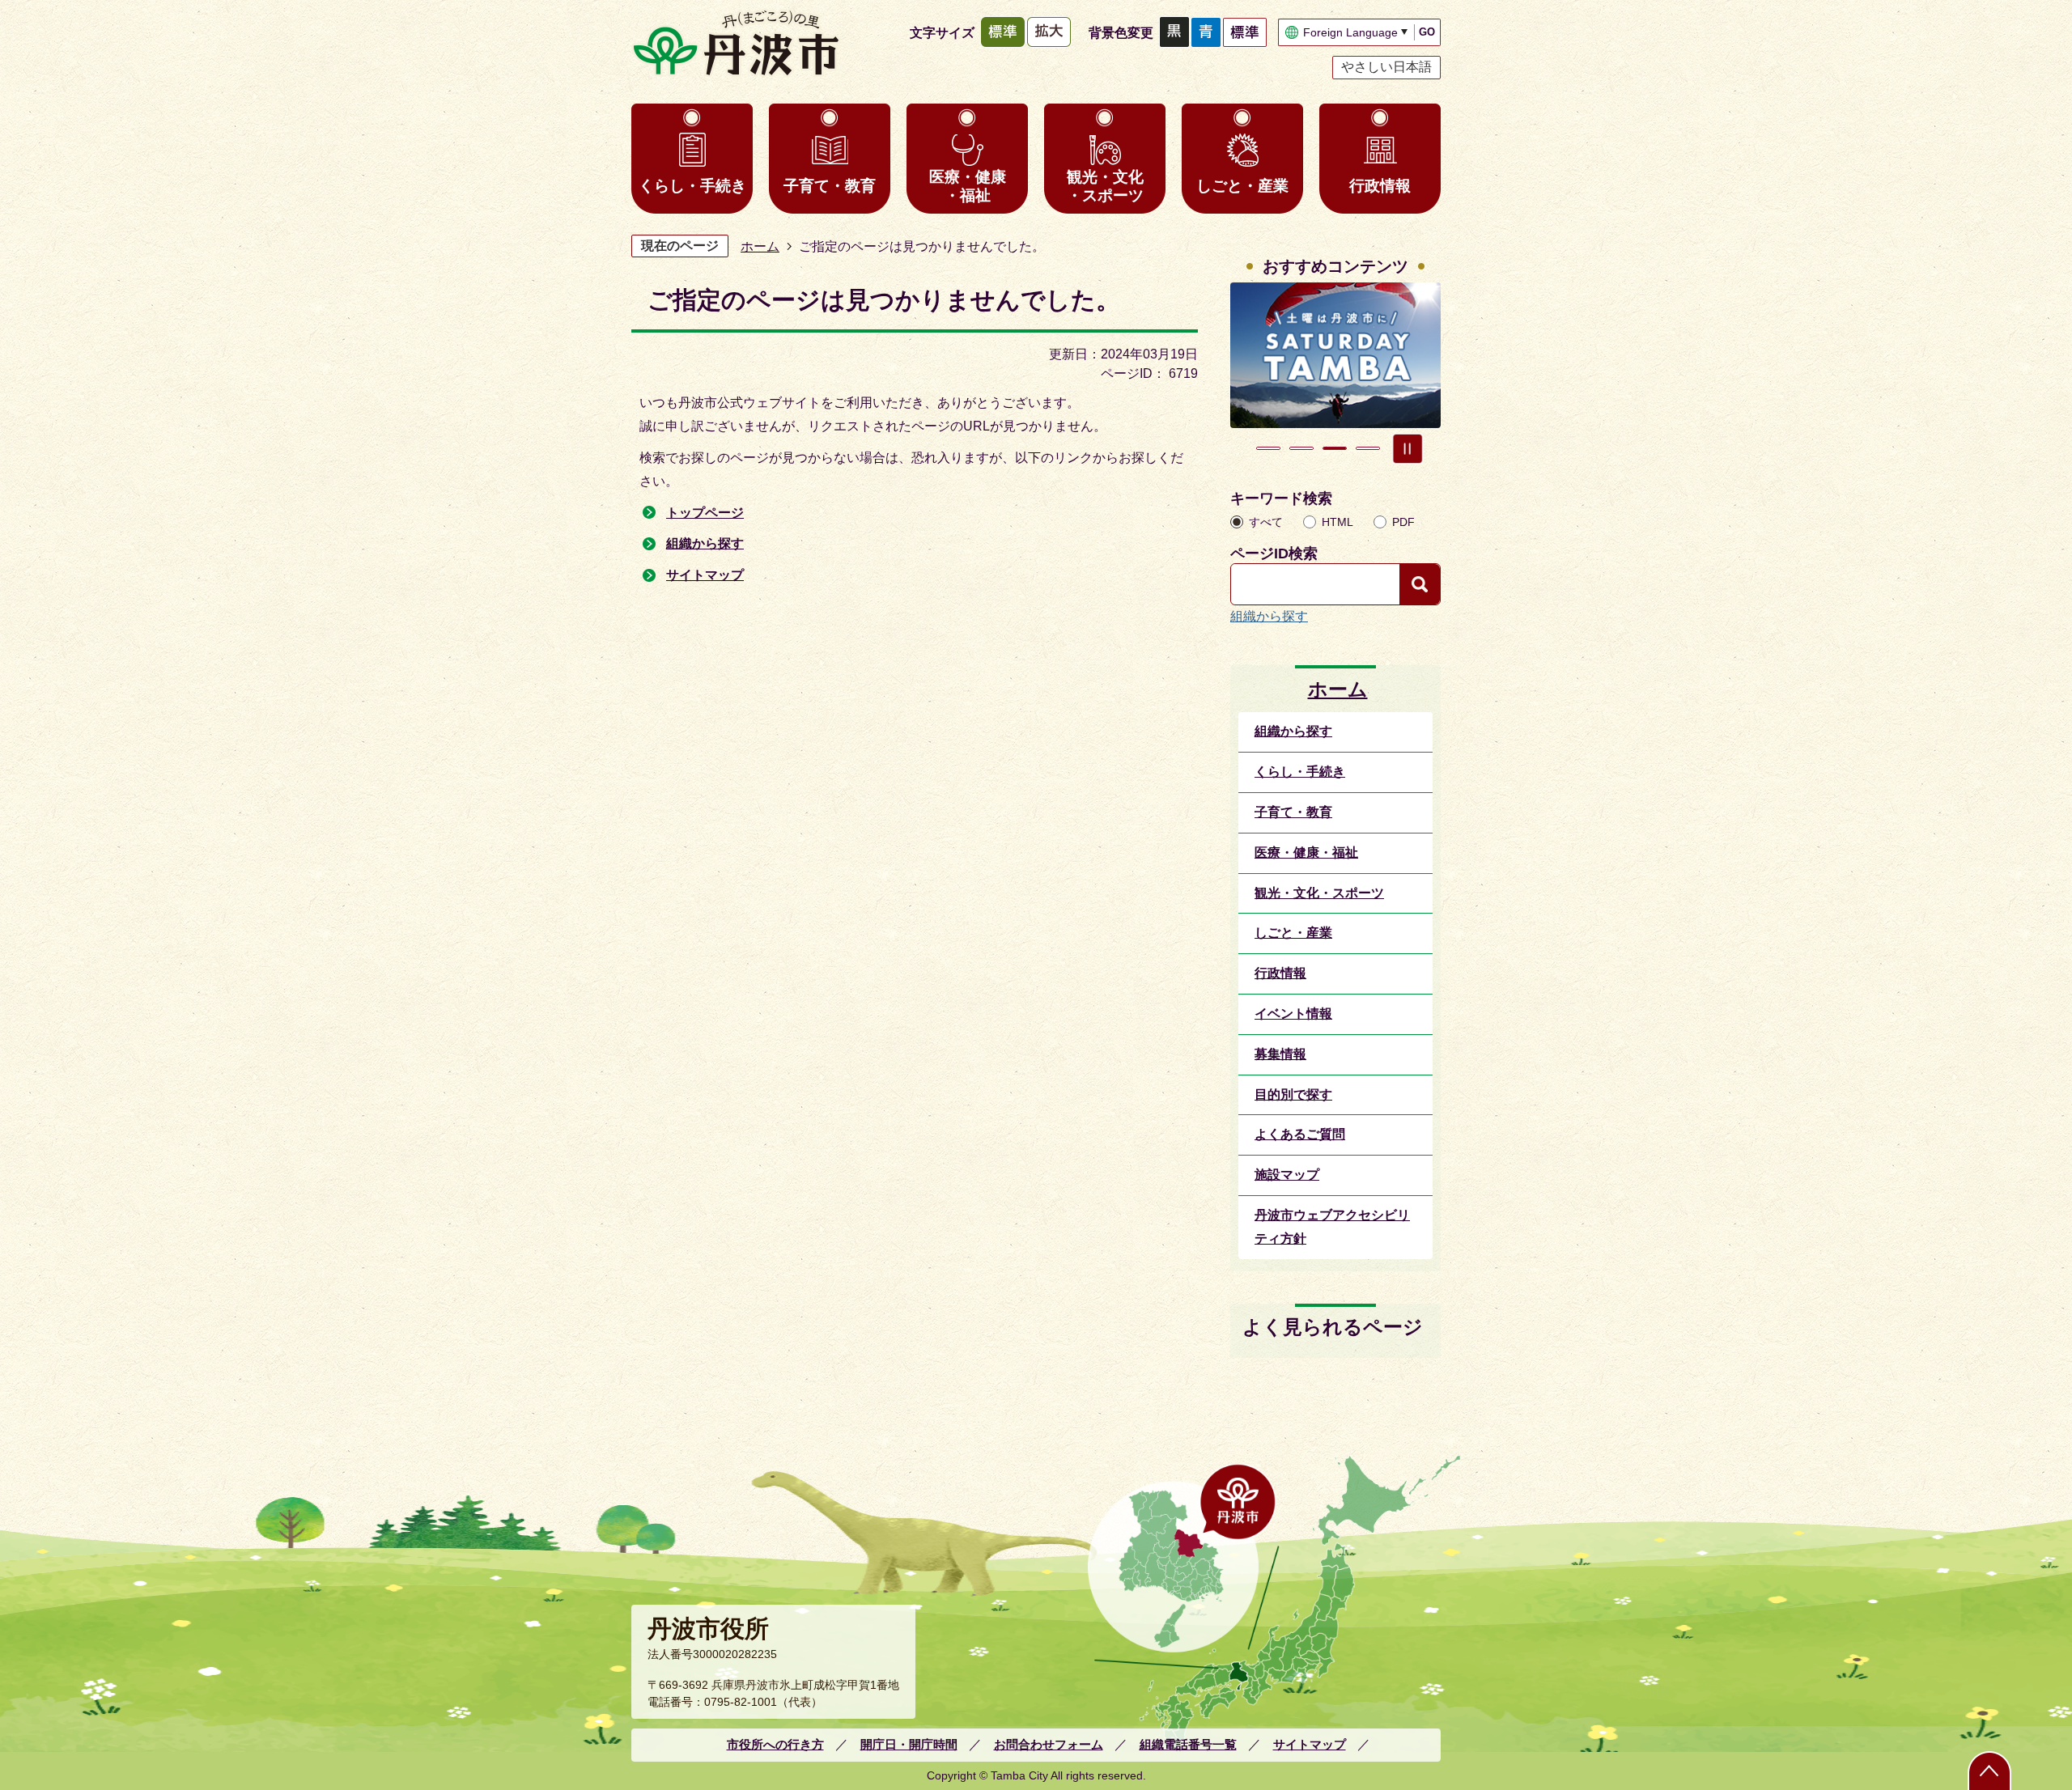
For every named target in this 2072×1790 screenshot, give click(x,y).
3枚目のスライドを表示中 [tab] (1335, 448)
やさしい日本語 (1386, 67)
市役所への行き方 (775, 1744)
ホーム (760, 246)
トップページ (705, 513)
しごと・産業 (1242, 186)
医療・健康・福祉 (968, 186)
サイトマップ (705, 575)
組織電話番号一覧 (1188, 1744)
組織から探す (705, 543)
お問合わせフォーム (1049, 1744)
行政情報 (1380, 186)
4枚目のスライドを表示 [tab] (1368, 448)
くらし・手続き (692, 186)
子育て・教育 (830, 186)
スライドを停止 (1408, 448)
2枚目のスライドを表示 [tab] (1301, 448)
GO (1427, 32)
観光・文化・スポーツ (1105, 186)
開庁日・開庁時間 (909, 1744)
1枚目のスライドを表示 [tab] (1268, 448)
